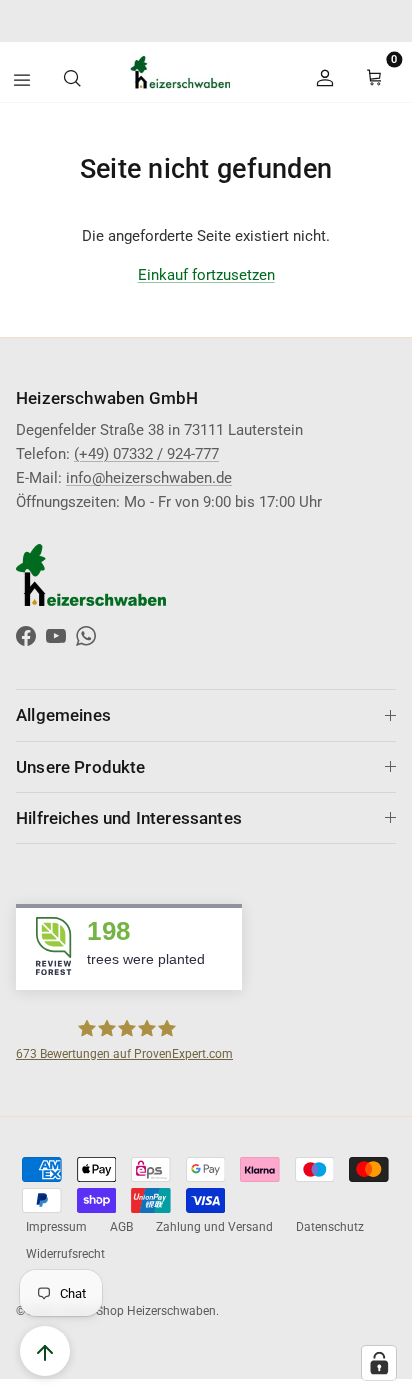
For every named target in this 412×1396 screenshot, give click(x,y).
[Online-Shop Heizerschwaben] (165, 71)
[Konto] (330, 72)
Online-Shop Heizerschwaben (137, 1311)
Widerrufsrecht (65, 1254)
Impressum (56, 1227)
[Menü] (22, 80)
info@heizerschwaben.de (306, 27)
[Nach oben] (45, 1351)
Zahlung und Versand (214, 1227)
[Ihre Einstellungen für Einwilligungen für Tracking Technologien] (379, 1363)
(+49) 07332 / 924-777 (146, 454)
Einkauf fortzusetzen (206, 275)
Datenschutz (330, 1227)
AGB (121, 1227)
